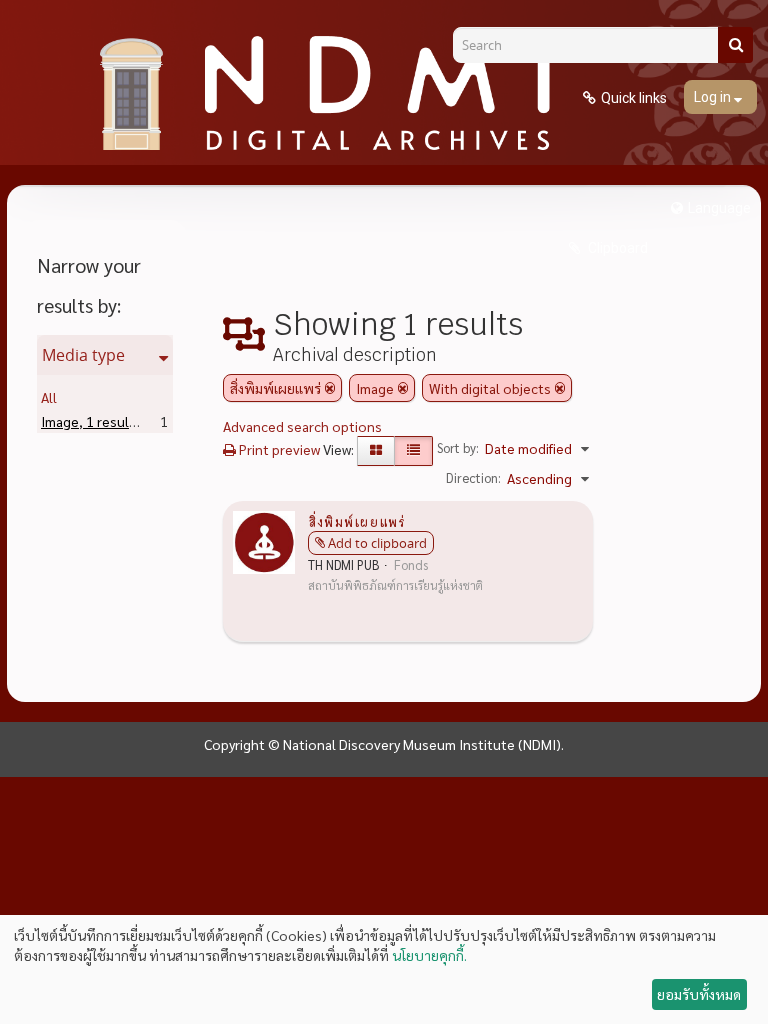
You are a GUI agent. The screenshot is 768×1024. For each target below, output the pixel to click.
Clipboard (616, 248)
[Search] (735, 45)
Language (719, 208)
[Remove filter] (330, 388)
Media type (83, 355)
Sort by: (458, 447)
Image (91, 421)
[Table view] (413, 451)
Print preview (278, 449)
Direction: (473, 477)
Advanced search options (302, 426)
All (49, 397)
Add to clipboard (377, 543)
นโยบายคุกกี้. (429, 955)
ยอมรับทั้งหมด (699, 994)
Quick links (634, 98)
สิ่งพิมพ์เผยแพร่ (356, 521)
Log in (714, 97)
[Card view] (376, 451)
